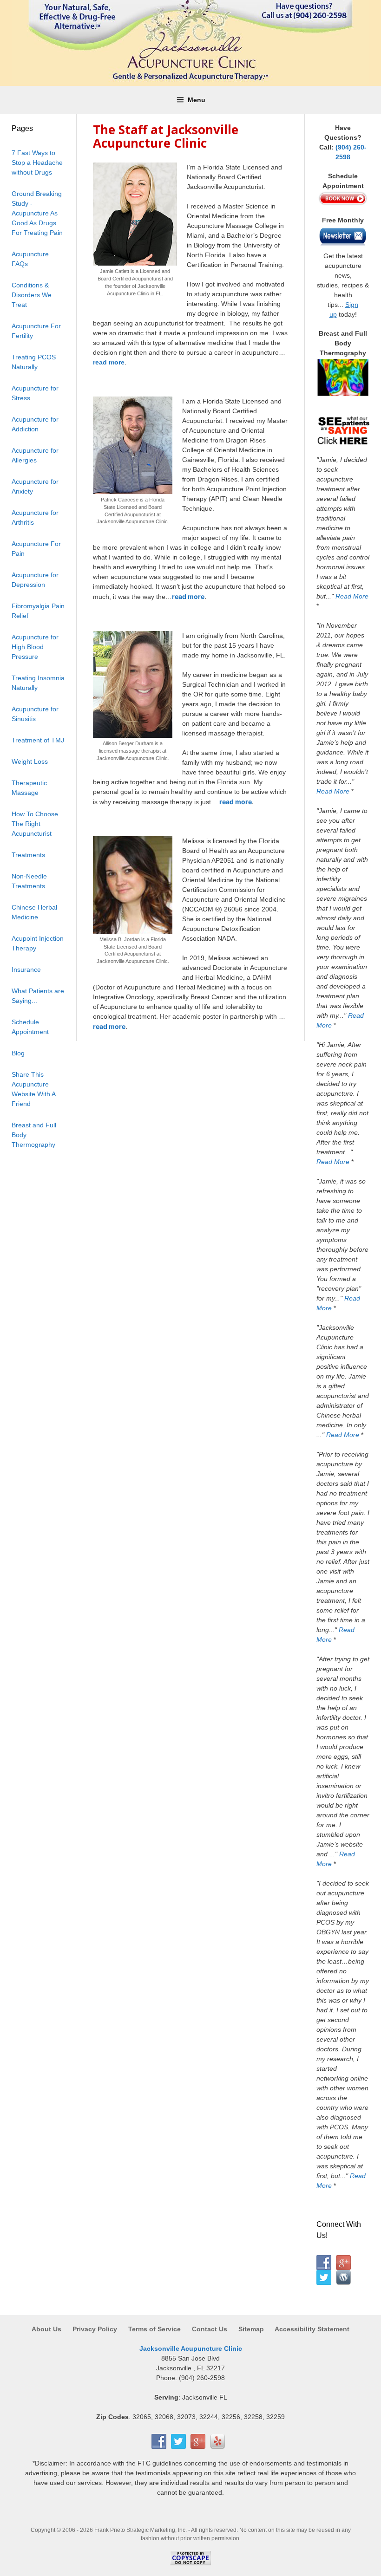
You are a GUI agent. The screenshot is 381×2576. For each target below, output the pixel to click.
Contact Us (210, 2329)
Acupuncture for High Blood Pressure (35, 647)
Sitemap (251, 2329)
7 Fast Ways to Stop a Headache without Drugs (37, 163)
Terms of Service (154, 2329)
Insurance (26, 969)
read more (109, 362)
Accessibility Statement (312, 2329)
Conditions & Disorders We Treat (32, 295)
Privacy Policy (95, 2329)
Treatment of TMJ (38, 740)
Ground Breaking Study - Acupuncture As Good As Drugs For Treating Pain (37, 213)
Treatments (28, 855)
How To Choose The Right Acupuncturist (35, 824)
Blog (18, 1053)
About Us (47, 2329)
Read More (352, 596)
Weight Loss (30, 761)
